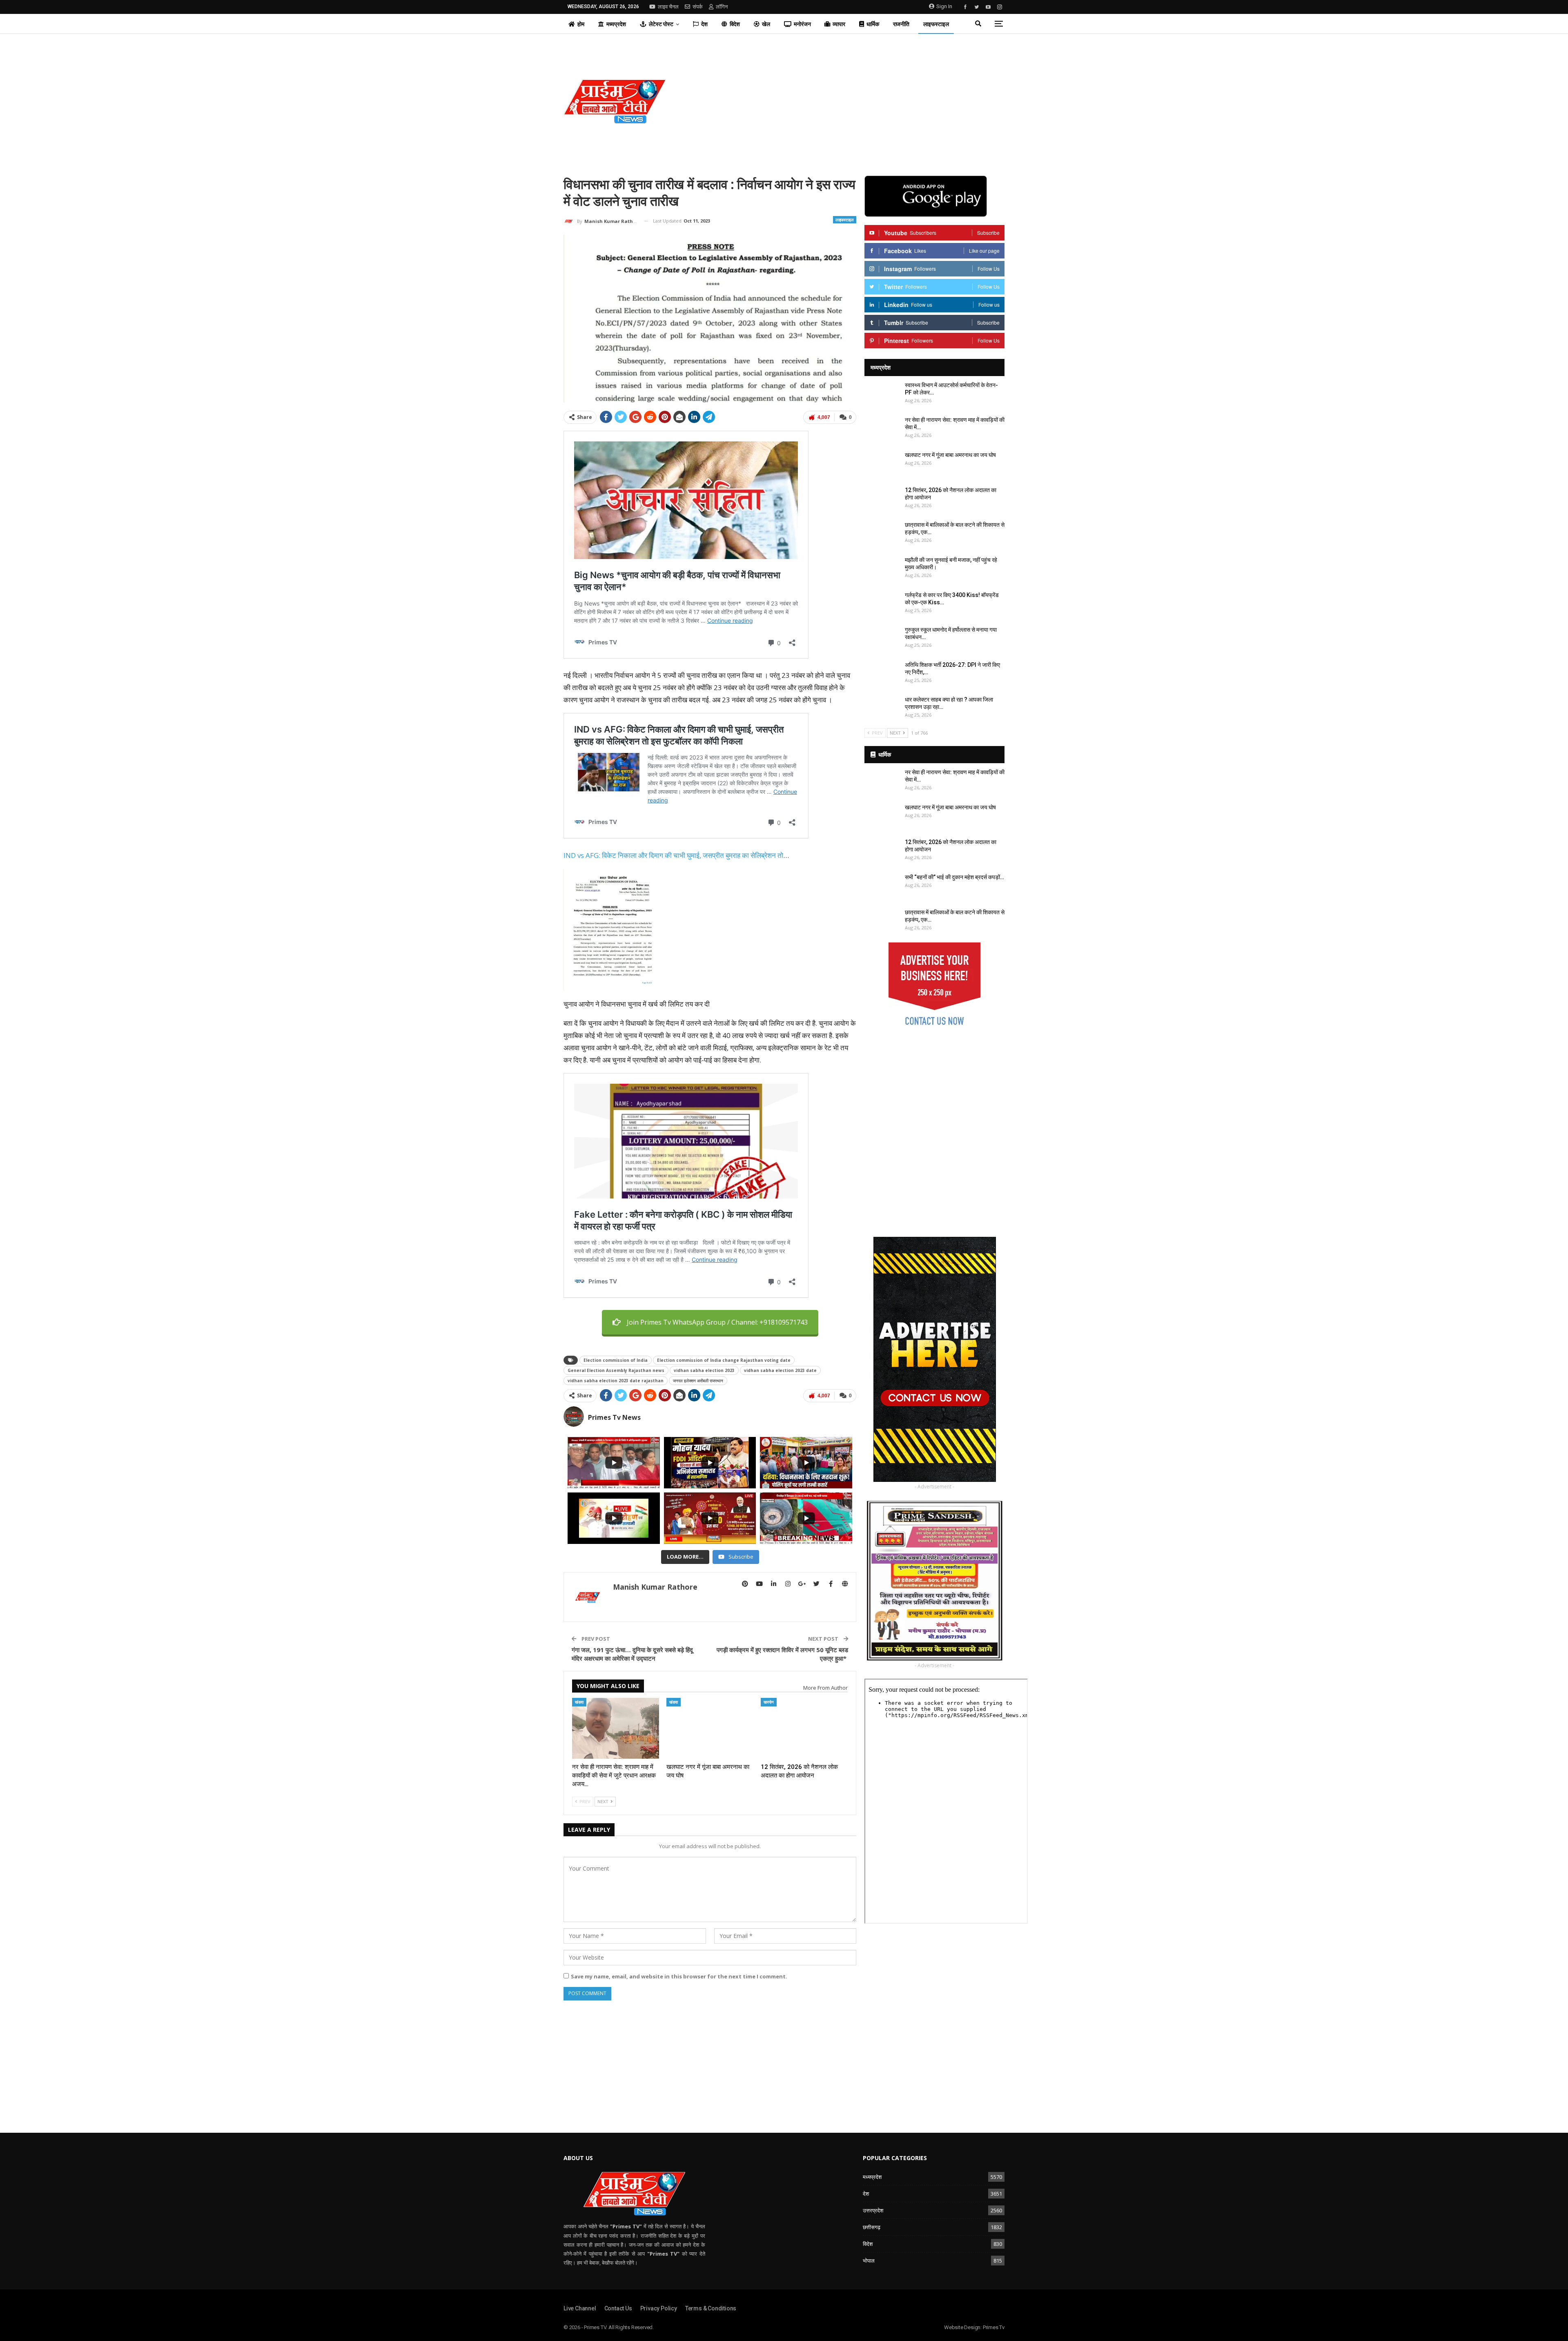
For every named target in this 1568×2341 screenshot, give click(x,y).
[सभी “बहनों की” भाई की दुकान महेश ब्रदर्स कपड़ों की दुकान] (882, 887)
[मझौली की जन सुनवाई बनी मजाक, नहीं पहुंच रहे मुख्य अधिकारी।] (882, 569)
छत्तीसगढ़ (872, 2227)
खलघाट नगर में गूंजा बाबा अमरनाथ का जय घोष (950, 455)
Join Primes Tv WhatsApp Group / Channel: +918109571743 (717, 1322)
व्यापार (839, 24)
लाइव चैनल (668, 7)
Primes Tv (994, 2327)
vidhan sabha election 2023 (704, 1370)
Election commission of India (616, 1360)
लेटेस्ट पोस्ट (661, 24)
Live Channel (580, 2308)
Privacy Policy (659, 2308)
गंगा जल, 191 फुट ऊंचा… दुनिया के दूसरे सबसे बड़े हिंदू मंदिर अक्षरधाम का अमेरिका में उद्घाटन (632, 1654)
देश (704, 24)
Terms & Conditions (711, 2308)
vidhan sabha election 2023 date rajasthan (616, 1381)
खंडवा (579, 1702)
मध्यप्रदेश (616, 24)
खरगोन (769, 1702)
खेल (766, 24)
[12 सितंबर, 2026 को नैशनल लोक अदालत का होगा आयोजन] (804, 1728)
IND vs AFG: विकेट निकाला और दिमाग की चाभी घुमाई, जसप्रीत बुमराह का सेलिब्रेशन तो (673, 855)
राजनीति (901, 24)
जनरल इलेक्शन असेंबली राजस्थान (698, 1381)
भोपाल (869, 2261)
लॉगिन (722, 7)
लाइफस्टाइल (936, 24)
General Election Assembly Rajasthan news (616, 1370)
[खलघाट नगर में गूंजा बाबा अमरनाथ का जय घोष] (710, 1728)
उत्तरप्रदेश (873, 2210)
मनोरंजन (802, 24)
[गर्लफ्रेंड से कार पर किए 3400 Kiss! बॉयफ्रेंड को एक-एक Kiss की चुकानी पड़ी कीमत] (882, 604)
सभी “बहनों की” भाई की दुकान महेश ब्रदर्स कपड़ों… (954, 877)
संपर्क (698, 7)
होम (581, 24)
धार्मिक (873, 24)
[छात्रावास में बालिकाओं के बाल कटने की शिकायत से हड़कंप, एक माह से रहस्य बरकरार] (882, 534)
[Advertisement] (859, 101)
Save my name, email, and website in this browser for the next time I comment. (679, 1976)
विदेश (735, 24)
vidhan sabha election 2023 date (780, 1370)
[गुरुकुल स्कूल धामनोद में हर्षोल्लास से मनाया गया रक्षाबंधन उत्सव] (882, 639)
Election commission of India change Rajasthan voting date (724, 1360)
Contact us (618, 2308)
